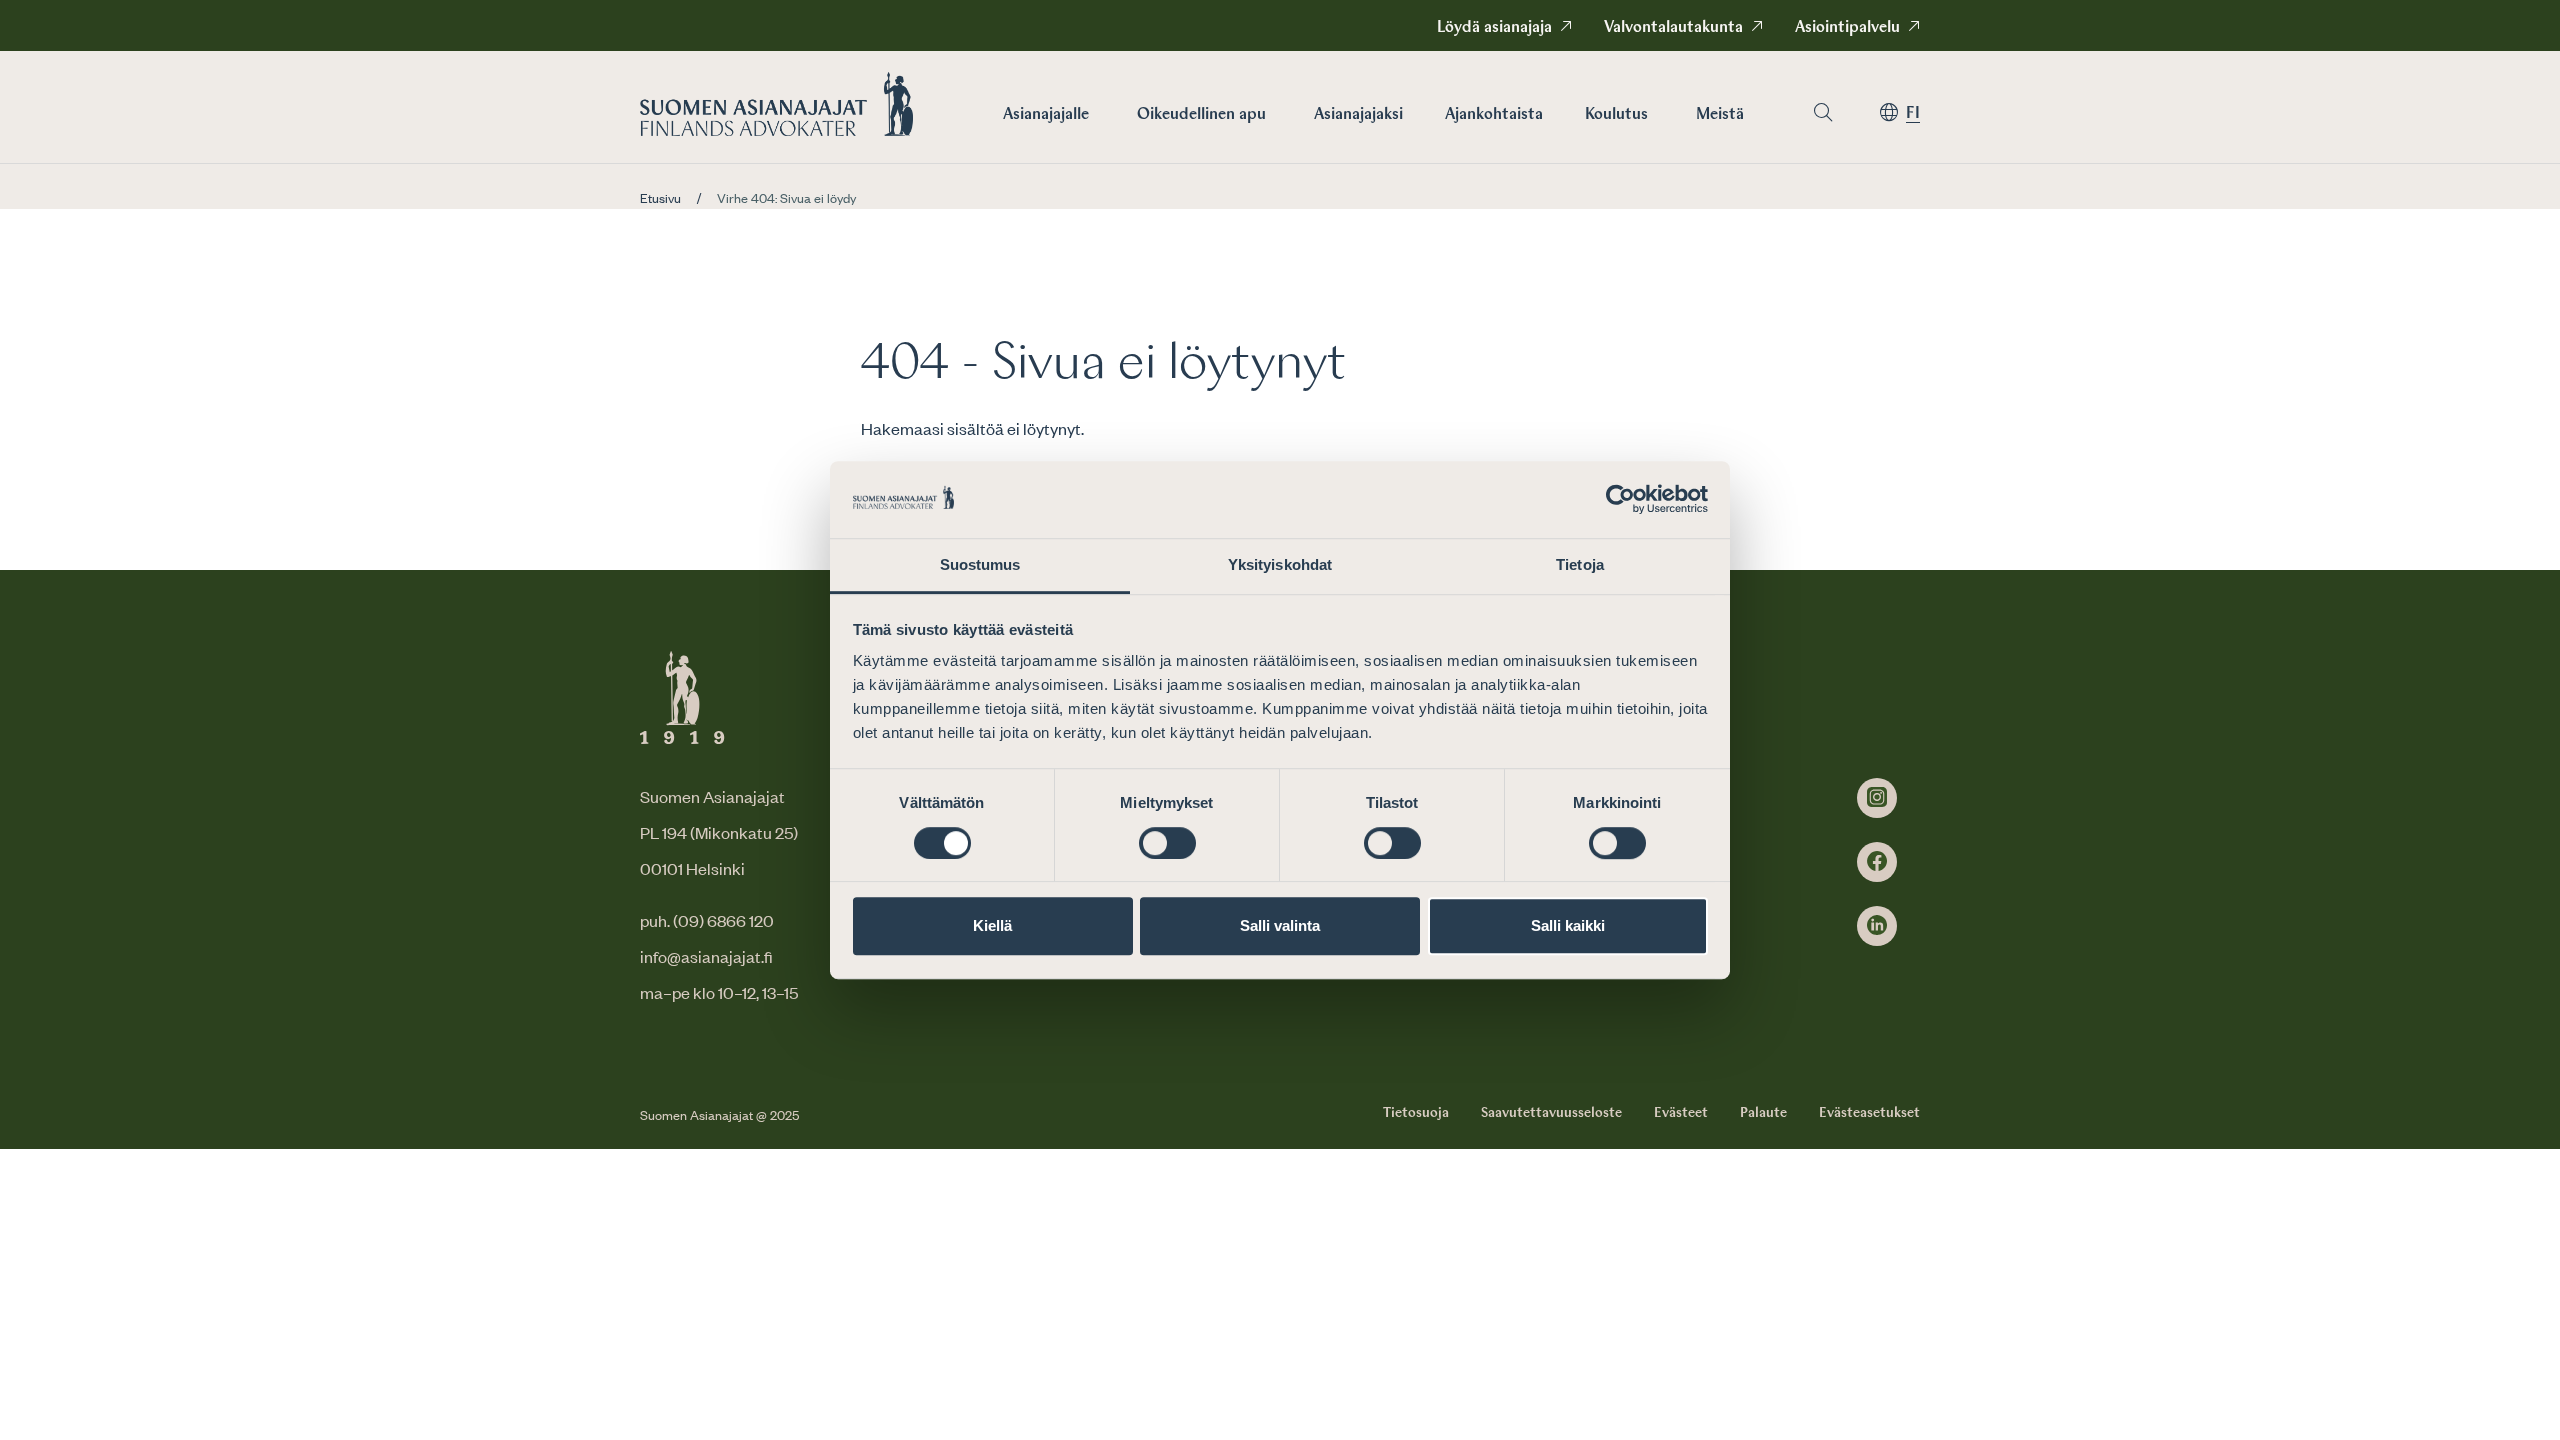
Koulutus (1616, 115)
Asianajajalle (1046, 115)
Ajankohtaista (1494, 115)
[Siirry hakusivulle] (1823, 112)
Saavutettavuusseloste (1551, 1113)
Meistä (1720, 115)
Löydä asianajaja (1494, 28)
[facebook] (1877, 862)
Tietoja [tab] (1580, 564)
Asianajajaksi (1358, 115)
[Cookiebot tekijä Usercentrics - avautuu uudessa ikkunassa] (1620, 500)
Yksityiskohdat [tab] (1280, 564)
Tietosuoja (1416, 1113)
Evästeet (1681, 1113)
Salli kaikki (1568, 925)
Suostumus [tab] (980, 564)
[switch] (1167, 843)
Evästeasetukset (1869, 1113)
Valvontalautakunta (1673, 28)
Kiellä (992, 925)
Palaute (1763, 1113)
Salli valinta (1280, 925)
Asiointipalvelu (1847, 28)
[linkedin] (1877, 926)
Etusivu (660, 198)
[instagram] (1877, 798)
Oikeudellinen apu (1201, 115)
